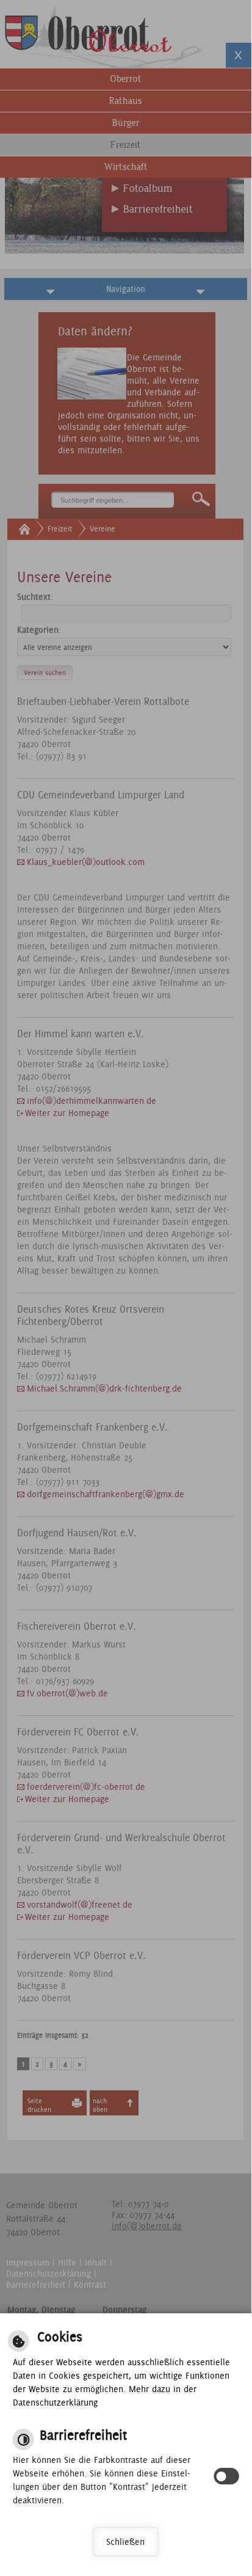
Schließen (125, 2542)
